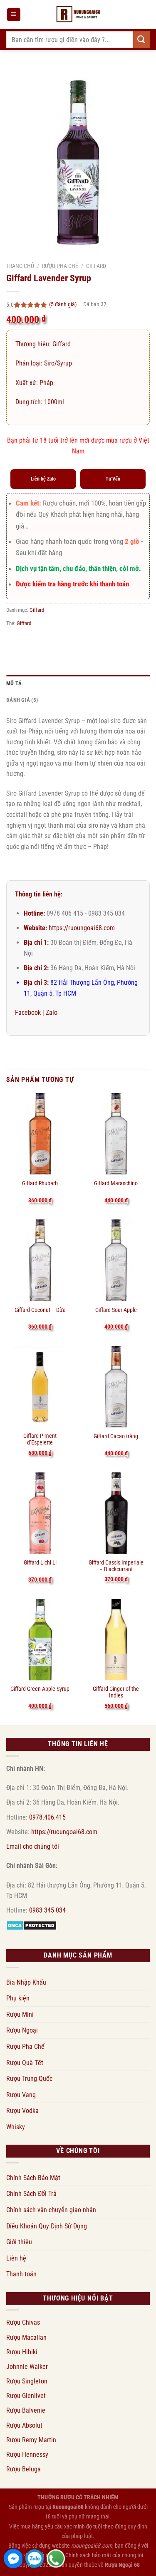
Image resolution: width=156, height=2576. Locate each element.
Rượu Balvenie (26, 2410)
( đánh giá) (63, 304)
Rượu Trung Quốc (29, 2079)
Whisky (16, 2127)
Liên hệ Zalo (43, 479)
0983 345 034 (47, 1910)
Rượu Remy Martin (31, 2440)
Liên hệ (16, 2258)
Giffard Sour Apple (116, 1310)
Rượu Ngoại (22, 2030)
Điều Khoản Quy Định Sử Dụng (47, 2226)
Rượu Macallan (26, 2337)
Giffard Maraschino (116, 1183)
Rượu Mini (20, 2014)
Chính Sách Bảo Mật (33, 2178)
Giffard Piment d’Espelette (40, 1439)
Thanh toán (21, 2274)
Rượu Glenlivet (26, 2396)
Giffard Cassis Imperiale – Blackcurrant (116, 1566)
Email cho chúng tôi (33, 1846)
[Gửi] (141, 39)
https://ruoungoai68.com (82, 928)
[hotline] (56, 2558)
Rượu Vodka (22, 2111)
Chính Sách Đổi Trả (31, 2194)
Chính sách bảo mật (88, 2555)
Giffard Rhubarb (40, 1183)
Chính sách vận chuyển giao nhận (51, 2210)
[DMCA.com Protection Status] (31, 1925)
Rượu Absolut (24, 2425)
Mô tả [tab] (14, 683)
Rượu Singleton (27, 2381)
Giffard (96, 266)
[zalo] (35, 2558)
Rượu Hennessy (27, 2455)
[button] (14, 15)
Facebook (28, 1013)
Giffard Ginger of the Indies (116, 1692)
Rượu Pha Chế (60, 266)
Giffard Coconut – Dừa (40, 1310)
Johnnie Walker (27, 2367)
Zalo (52, 1013)
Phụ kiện (18, 1998)
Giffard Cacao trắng (116, 1436)
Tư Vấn (113, 479)
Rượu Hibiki (22, 2352)
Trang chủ (20, 266)
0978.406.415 (47, 1817)
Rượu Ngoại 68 (122, 2565)
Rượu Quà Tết (25, 2063)
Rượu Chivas (23, 2322)
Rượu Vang (21, 2095)
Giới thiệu (19, 2242)
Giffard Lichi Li (40, 1562)
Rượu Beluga (24, 2469)
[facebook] (13, 2558)
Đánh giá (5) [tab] (22, 700)
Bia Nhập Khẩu (26, 1982)
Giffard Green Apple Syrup (40, 1689)
